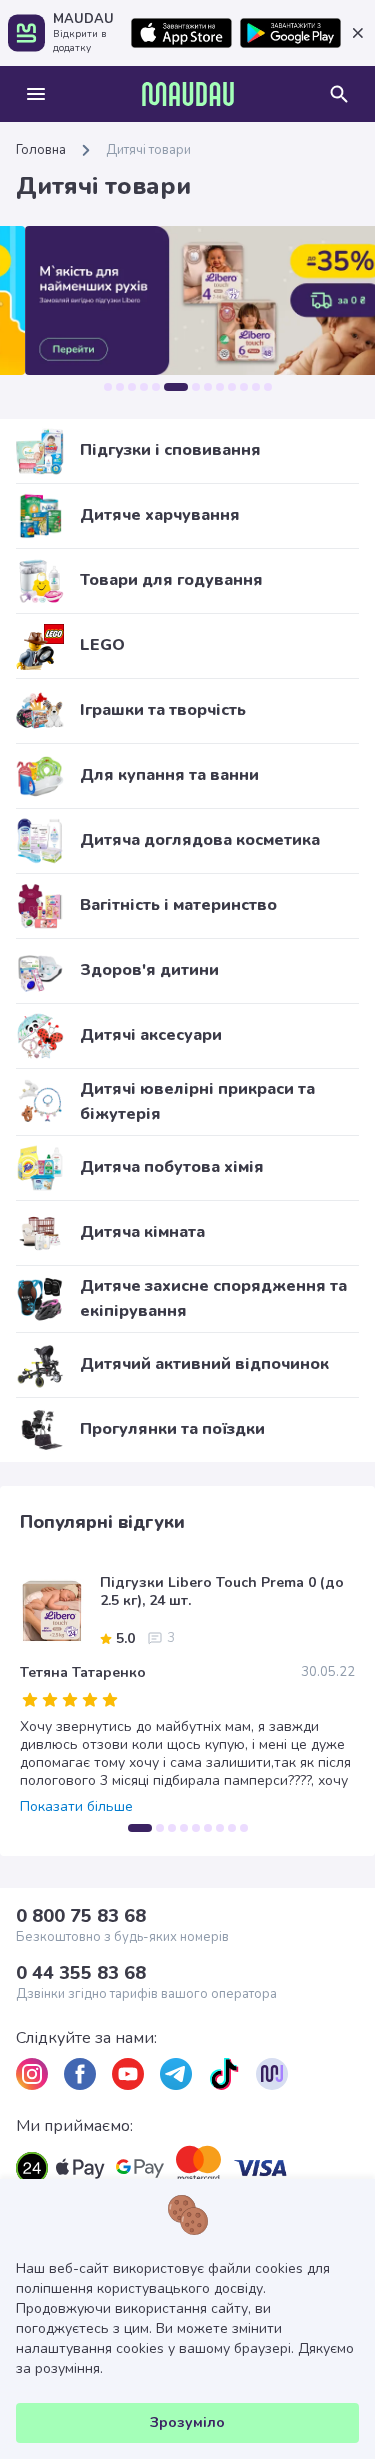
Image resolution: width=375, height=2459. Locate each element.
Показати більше (76, 1807)
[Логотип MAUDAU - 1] (188, 94)
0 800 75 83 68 (81, 1916)
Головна (41, 150)
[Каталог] (36, 94)
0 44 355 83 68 (81, 1973)
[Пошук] (339, 94)
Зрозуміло (187, 2422)
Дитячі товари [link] (148, 150)
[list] (32, 2074)
